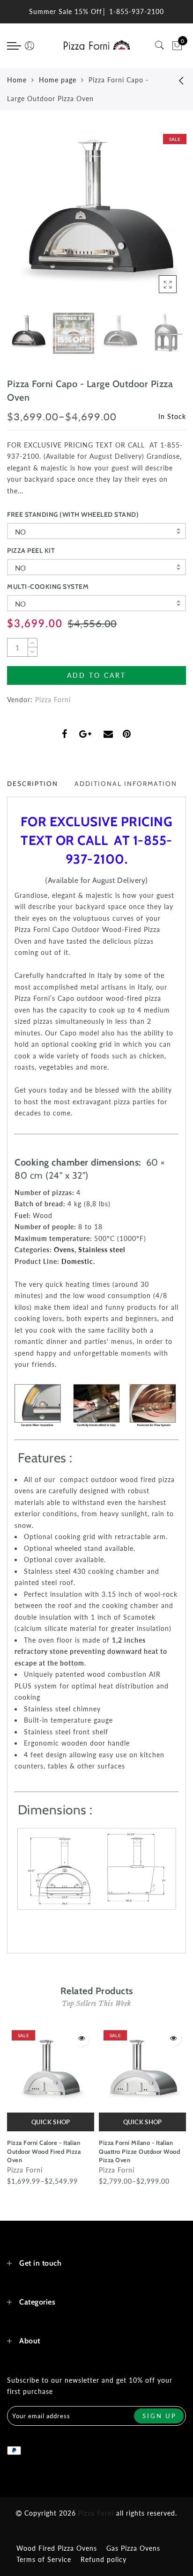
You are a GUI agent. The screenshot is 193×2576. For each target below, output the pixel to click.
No (21, 532)
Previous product (174, 80)
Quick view (81, 2038)
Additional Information (126, 784)
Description (33, 784)
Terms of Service (44, 2559)
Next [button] (157, 224)
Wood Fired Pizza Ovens (57, 2548)
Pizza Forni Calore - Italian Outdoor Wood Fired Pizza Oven (44, 2151)
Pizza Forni (53, 700)
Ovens (64, 1250)
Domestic (77, 1261)
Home (17, 80)
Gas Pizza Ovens (133, 2548)
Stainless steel (102, 1250)
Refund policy (104, 2559)
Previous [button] (24, 224)
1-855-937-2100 (137, 11)
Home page (58, 80)
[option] (96, 219)
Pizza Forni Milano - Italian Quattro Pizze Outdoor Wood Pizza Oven (139, 2151)
